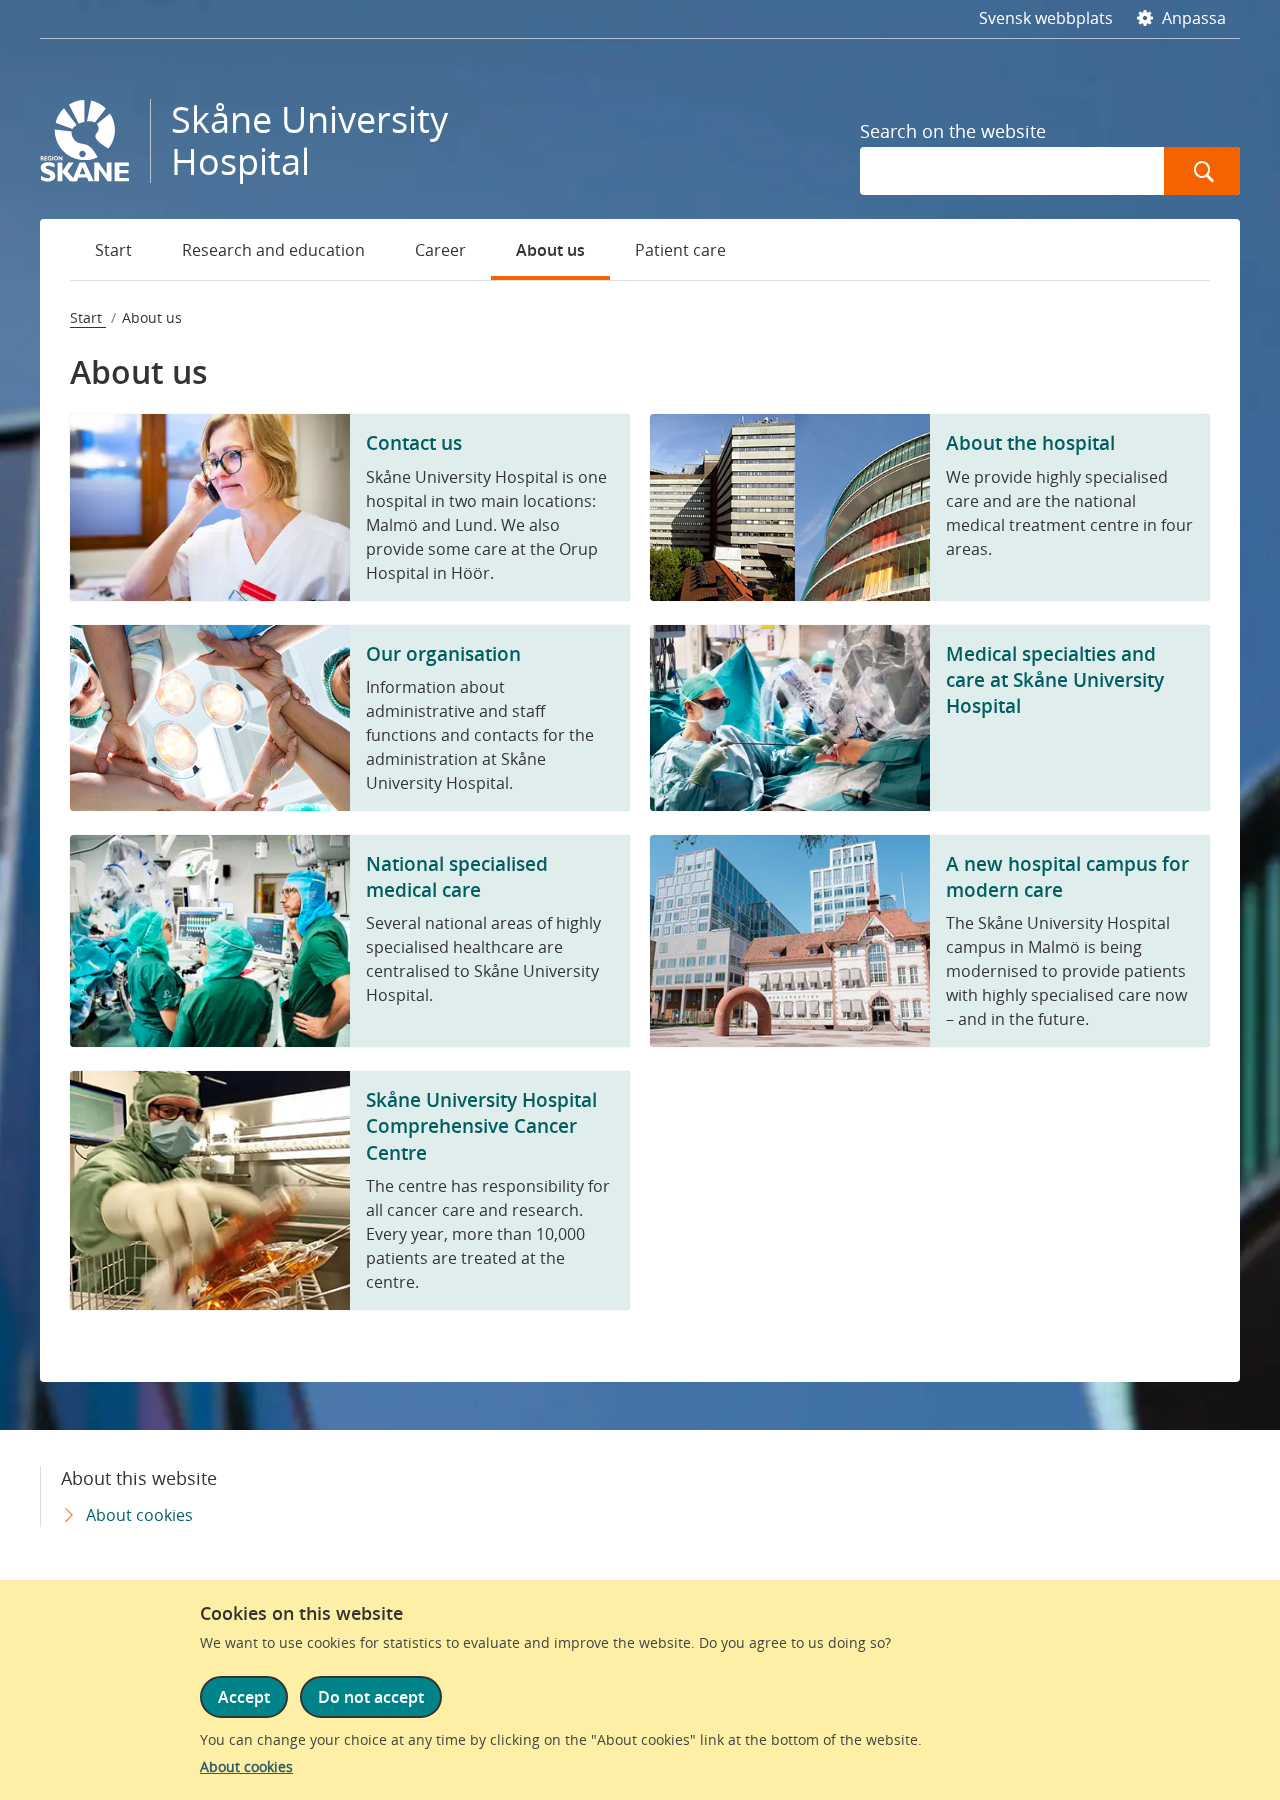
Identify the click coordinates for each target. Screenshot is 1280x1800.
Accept (244, 1697)
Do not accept (371, 1697)
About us (550, 250)
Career (440, 250)
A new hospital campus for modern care (1067, 876)
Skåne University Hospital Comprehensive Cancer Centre (481, 1125)
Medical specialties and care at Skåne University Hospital (1055, 679)
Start (113, 250)
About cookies (246, 1766)
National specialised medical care (457, 876)
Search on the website (953, 131)
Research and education (273, 250)
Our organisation (443, 653)
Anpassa (1192, 18)
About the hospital (1030, 442)
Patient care (680, 250)
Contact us (414, 442)
